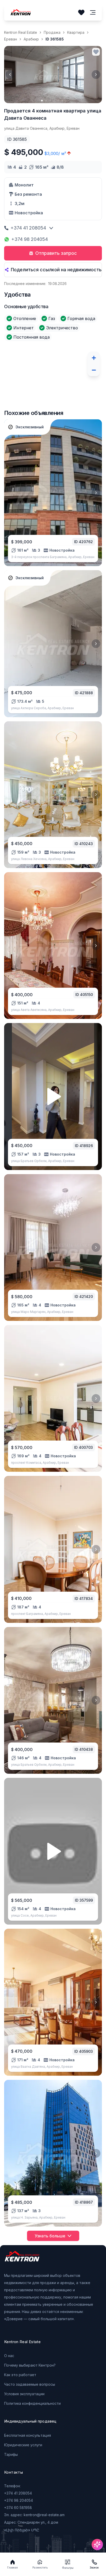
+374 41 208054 (28, 228)
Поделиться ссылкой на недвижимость (56, 270)
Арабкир (31, 39)
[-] (94, 370)
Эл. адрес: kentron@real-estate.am (34, 2515)
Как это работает (20, 2375)
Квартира (76, 32)
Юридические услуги (23, 2445)
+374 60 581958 (18, 2508)
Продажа (52, 32)
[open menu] (93, 13)
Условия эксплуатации (24, 2394)
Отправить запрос (56, 253)
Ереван (11, 39)
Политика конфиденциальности (32, 2403)
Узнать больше (50, 2236)
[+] (94, 358)
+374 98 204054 (30, 239)
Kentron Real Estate (21, 32)
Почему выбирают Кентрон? (30, 2365)
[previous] (10, 75)
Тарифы (11, 2454)
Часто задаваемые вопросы (30, 2384)
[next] (96, 75)
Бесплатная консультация (28, 2435)
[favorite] (96, 52)
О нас (9, 2356)
